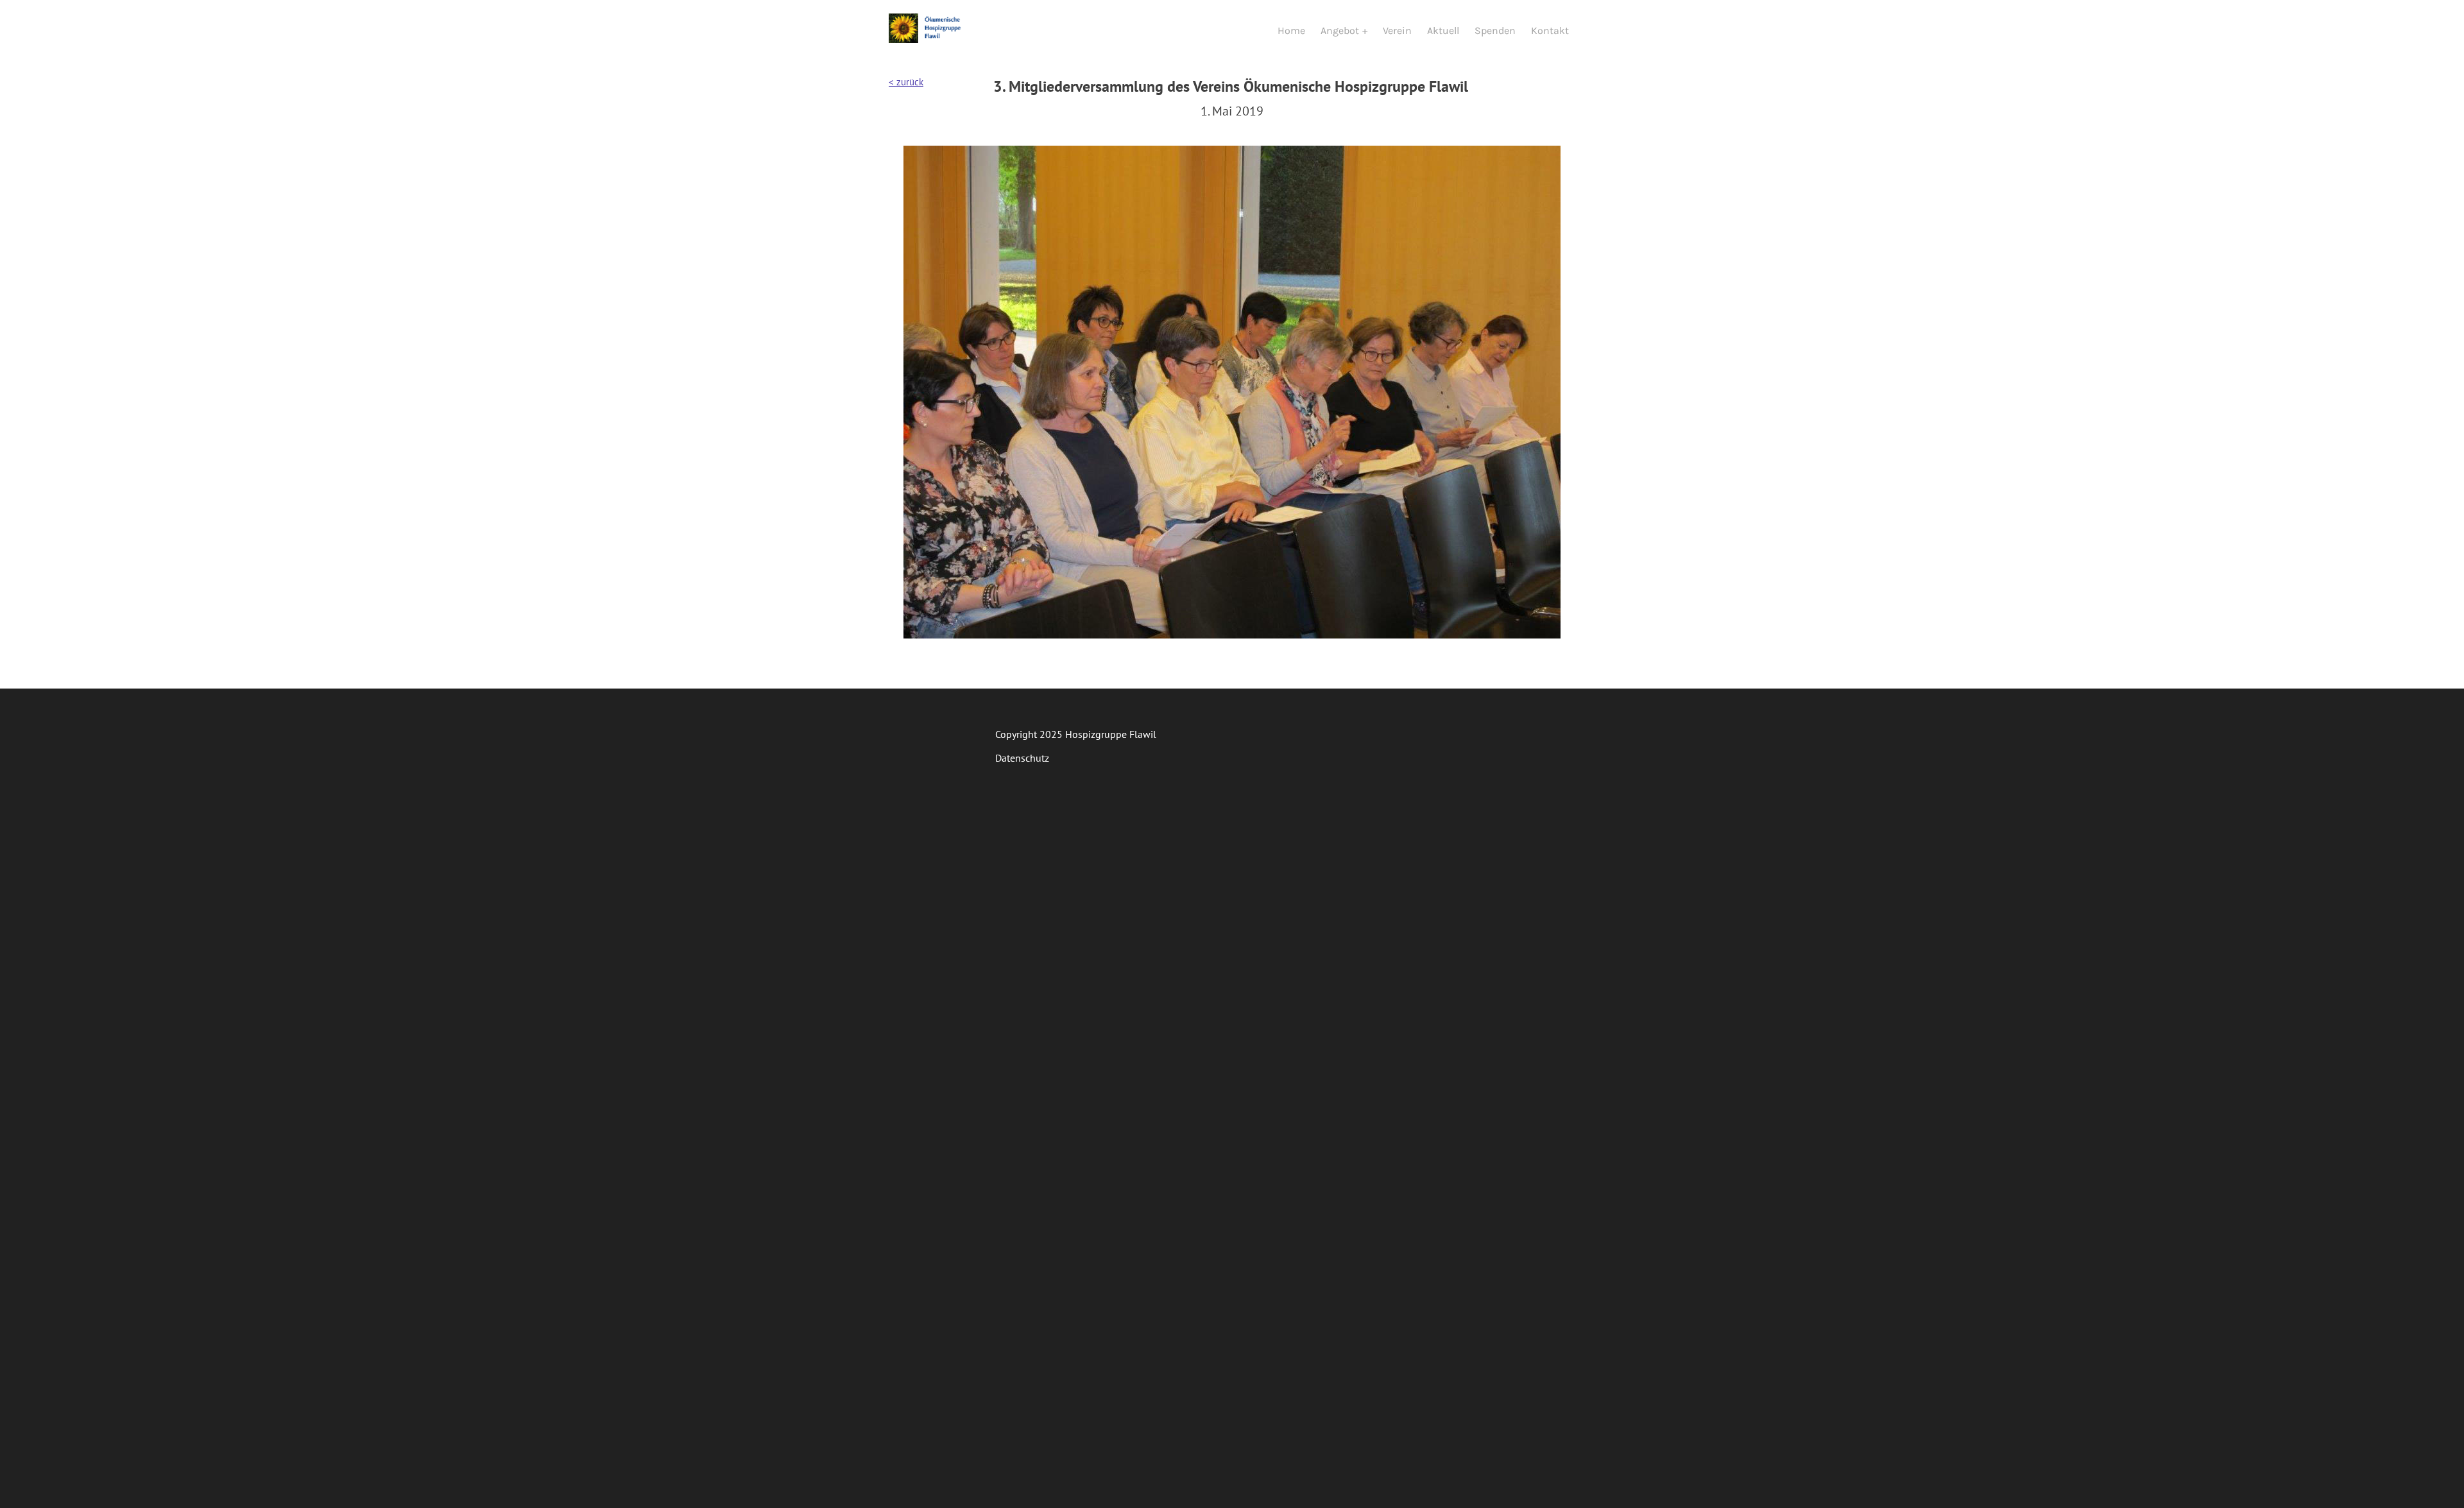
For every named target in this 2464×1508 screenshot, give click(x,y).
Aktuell (1443, 30)
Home (1291, 30)
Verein (1397, 30)
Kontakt (1550, 30)
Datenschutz (1022, 758)
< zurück (906, 82)
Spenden (1495, 30)
